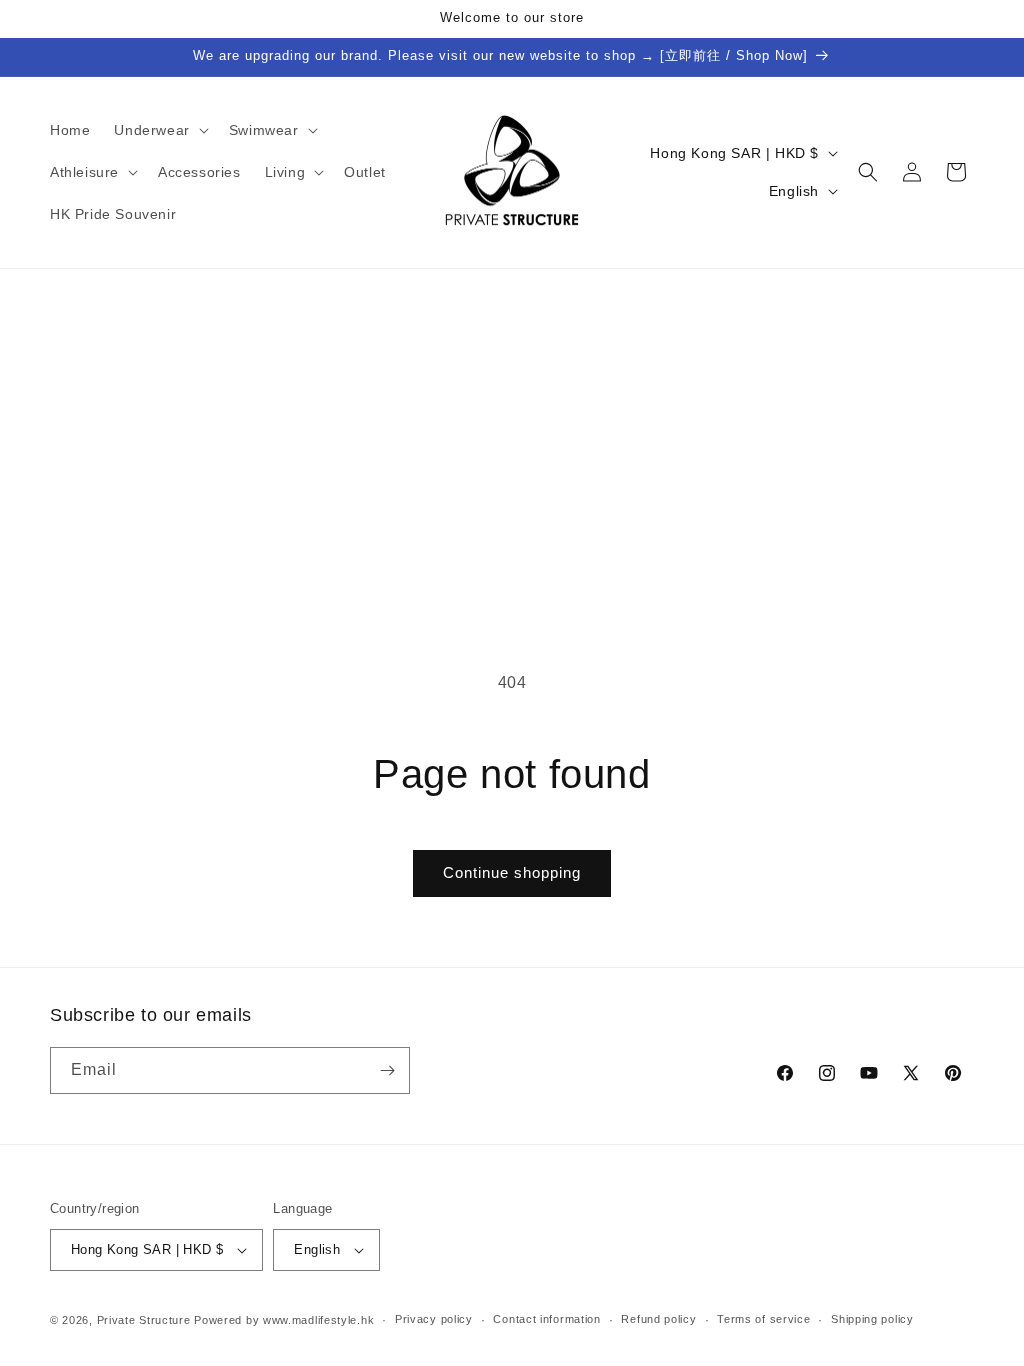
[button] (159, 130)
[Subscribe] (387, 1070)
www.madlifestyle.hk (318, 1320)
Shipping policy (872, 1319)
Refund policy (658, 1319)
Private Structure (144, 1320)
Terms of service (763, 1319)
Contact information (546, 1319)
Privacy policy (434, 1319)
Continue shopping (512, 872)
